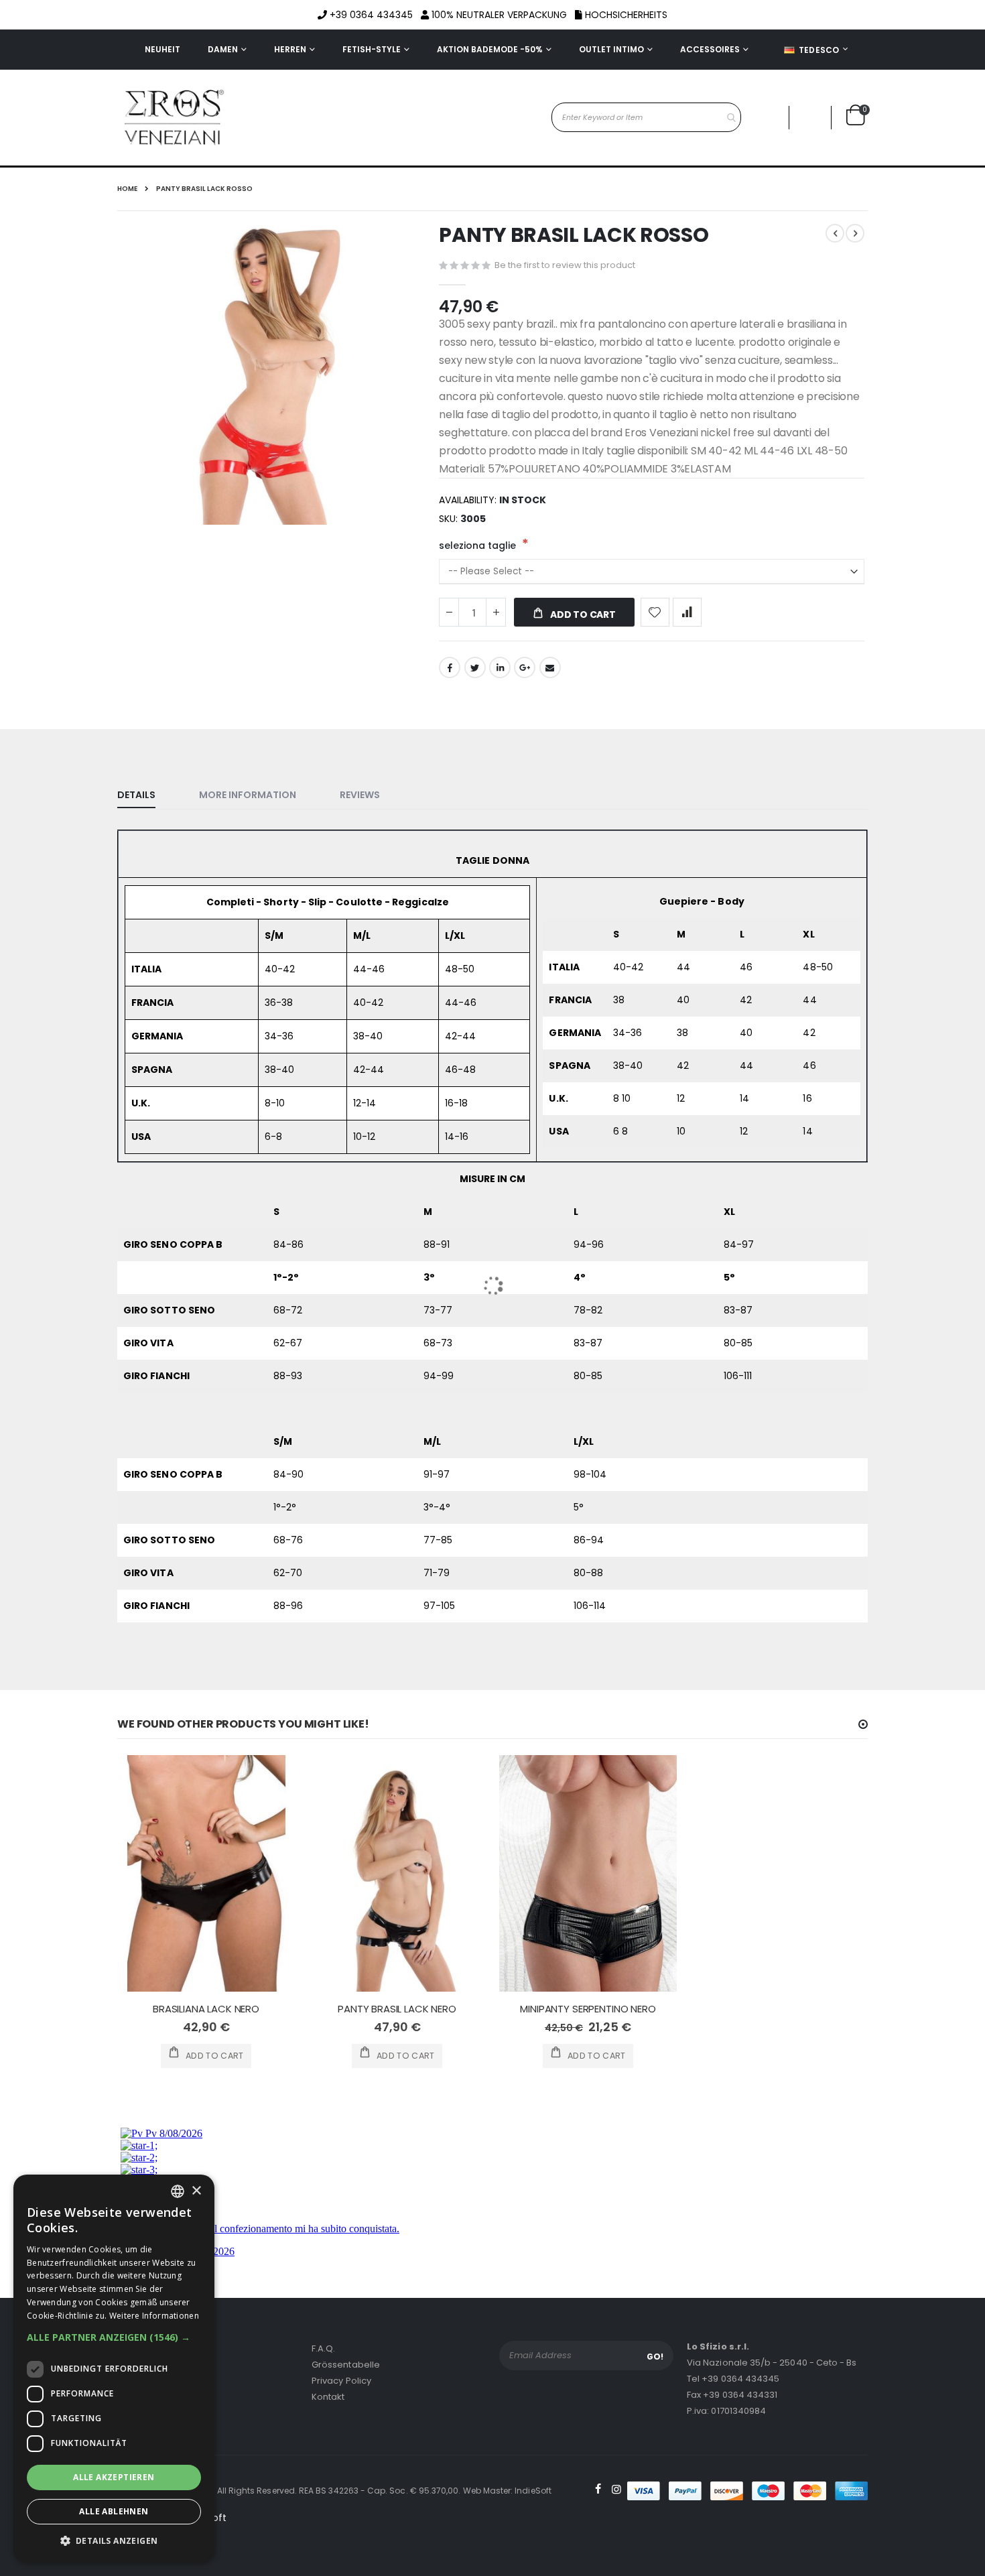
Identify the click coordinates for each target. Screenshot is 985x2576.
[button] (114, 2337)
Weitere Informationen (154, 2316)
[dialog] (114, 2369)
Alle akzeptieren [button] (114, 2477)
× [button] (196, 2191)
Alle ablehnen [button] (114, 2511)
